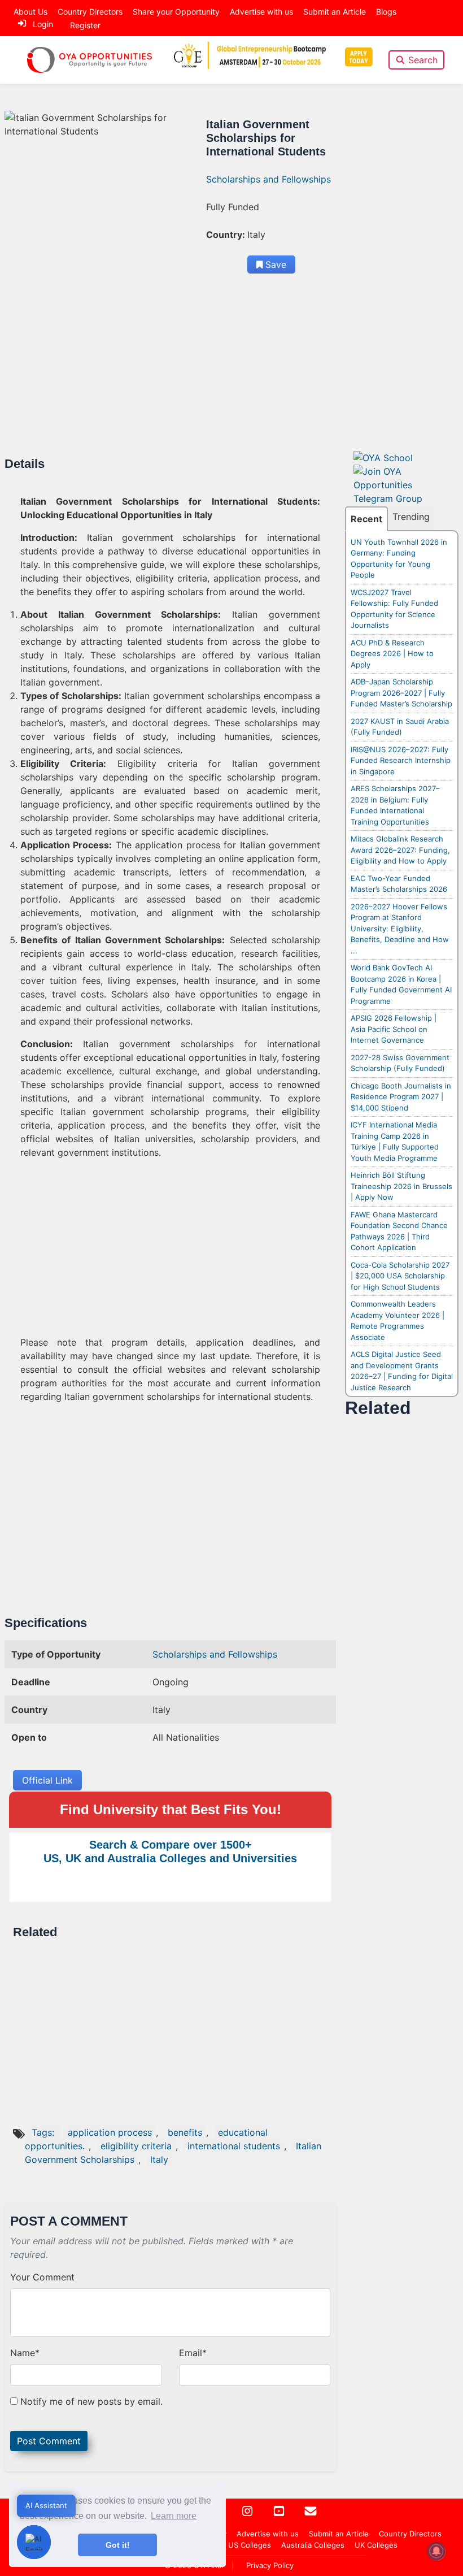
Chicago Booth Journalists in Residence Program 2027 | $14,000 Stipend (401, 1097)
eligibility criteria (136, 2146)
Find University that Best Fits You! (171, 1809)
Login (43, 24)
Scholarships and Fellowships (268, 179)
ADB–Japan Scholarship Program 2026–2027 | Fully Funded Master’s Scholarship (401, 693)
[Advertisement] (170, 373)
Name (25, 2353)
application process (110, 2132)
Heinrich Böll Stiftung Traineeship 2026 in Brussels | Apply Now (401, 1186)
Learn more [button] (174, 2516)
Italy (159, 2159)
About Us (30, 12)
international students (234, 2146)
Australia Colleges (313, 2545)
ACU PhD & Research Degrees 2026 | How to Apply (392, 654)
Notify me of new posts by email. (91, 2401)
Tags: (44, 2132)
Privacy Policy (270, 2565)
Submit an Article (335, 12)
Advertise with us (261, 12)
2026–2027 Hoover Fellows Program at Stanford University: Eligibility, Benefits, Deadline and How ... (400, 929)
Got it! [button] (118, 2545)
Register (85, 25)
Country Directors (90, 12)
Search (423, 60)
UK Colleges (376, 2545)
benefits (185, 2132)
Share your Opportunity (176, 12)
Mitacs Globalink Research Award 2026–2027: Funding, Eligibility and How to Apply (400, 850)
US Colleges (250, 2545)
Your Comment (42, 2277)
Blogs (386, 12)
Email (193, 2353)
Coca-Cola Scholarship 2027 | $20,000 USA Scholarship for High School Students (400, 1276)
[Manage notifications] (436, 2551)
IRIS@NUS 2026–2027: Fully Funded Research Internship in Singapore (401, 760)
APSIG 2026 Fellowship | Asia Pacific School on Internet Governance (394, 1029)
